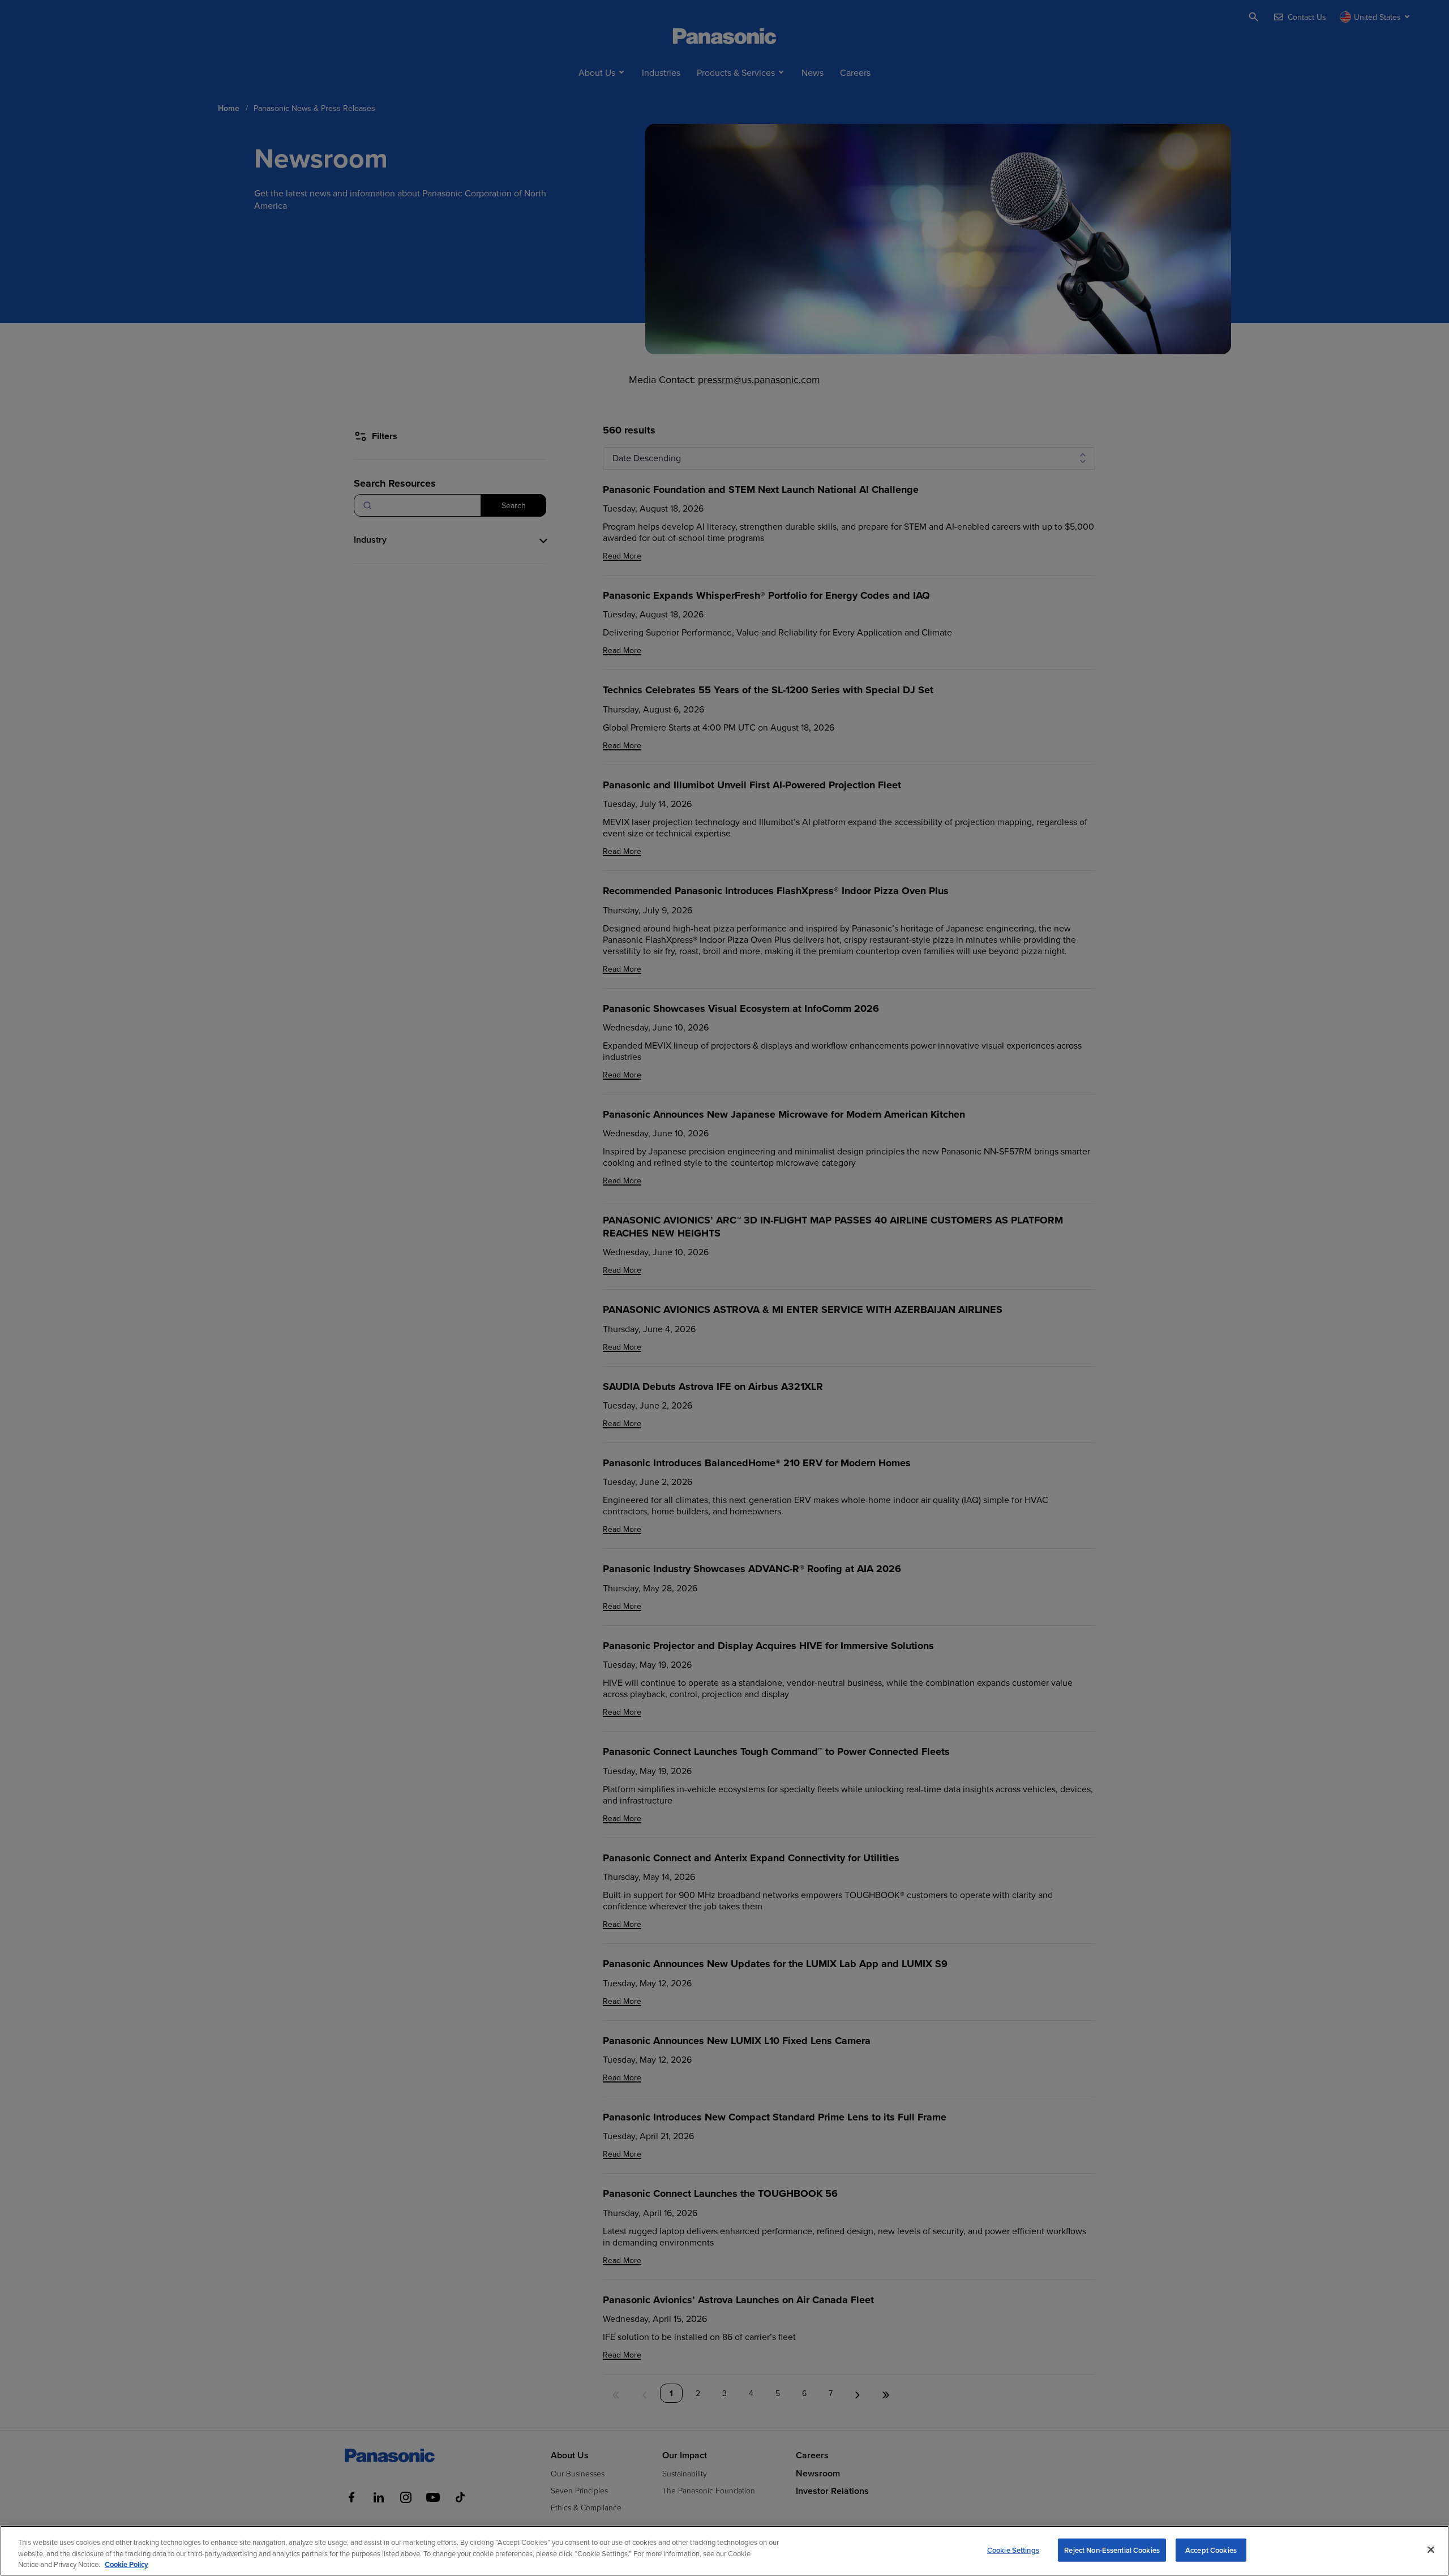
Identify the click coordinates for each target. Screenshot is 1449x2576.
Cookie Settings (1013, 2550)
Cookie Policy (127, 2564)
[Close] (1431, 2549)
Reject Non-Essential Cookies (1112, 2550)
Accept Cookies (1211, 2550)
